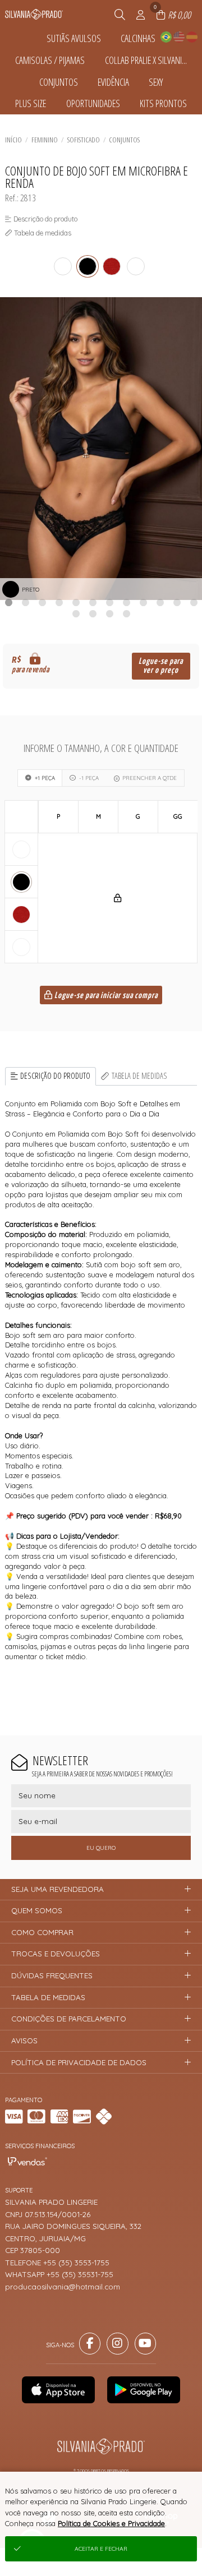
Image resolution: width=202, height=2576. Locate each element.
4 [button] (59, 602)
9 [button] (143, 602)
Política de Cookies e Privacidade (111, 2523)
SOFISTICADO (84, 140)
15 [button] (109, 613)
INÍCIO (13, 140)
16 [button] (126, 613)
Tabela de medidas (139, 1076)
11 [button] (177, 602)
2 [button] (25, 602)
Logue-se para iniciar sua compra (105, 996)
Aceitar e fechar (101, 2549)
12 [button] (194, 602)
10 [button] (160, 602)
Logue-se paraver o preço (161, 666)
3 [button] (42, 602)
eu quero (101, 1848)
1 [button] (8, 602)
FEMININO (45, 140)
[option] (101, 449)
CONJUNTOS (124, 140)
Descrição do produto (55, 1076)
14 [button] (93, 613)
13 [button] (76, 613)
